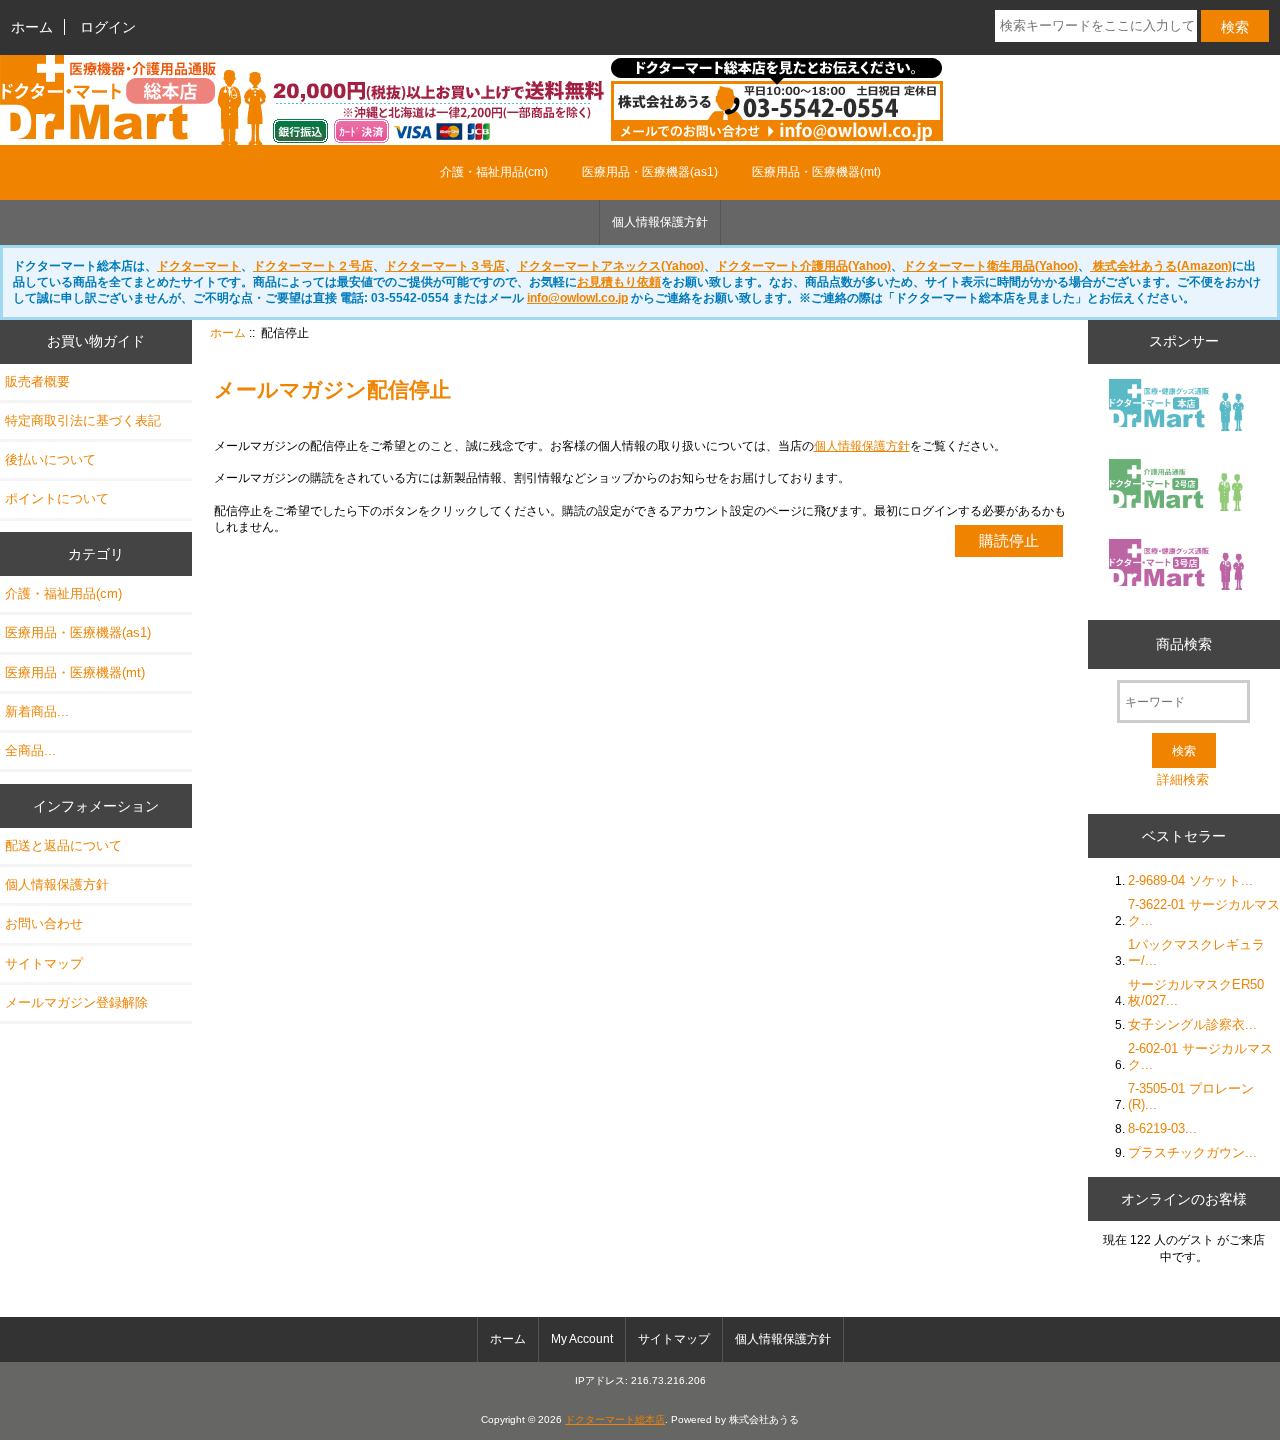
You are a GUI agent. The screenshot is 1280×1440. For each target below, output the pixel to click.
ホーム (32, 27)
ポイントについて (57, 498)
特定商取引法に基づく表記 (83, 420)
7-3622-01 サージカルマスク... (1204, 912)
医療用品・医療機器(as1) (650, 172)
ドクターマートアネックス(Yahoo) (610, 265)
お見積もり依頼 (619, 281)
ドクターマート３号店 (445, 265)
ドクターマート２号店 (313, 265)
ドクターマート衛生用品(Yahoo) (990, 265)
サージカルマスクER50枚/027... (1196, 992)
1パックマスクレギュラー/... (1196, 952)
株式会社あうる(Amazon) (1161, 265)
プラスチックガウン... (1192, 1152)
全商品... (30, 750)
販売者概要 (37, 381)
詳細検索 (1183, 779)
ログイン (108, 27)
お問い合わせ (44, 923)
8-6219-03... (1162, 1128)
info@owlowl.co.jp (577, 297)
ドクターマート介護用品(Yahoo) (803, 265)
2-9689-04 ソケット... (1190, 880)
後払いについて (50, 459)
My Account (582, 1339)
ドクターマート (199, 265)
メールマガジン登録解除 (76, 1002)
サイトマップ (44, 963)
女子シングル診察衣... (1192, 1024)
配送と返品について (63, 845)
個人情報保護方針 (660, 222)
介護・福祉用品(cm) (494, 172)
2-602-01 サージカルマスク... (1200, 1056)
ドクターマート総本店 (615, 1419)
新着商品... (37, 711)
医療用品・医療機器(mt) (816, 172)
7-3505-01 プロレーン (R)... (1191, 1096)
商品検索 (1184, 644)
